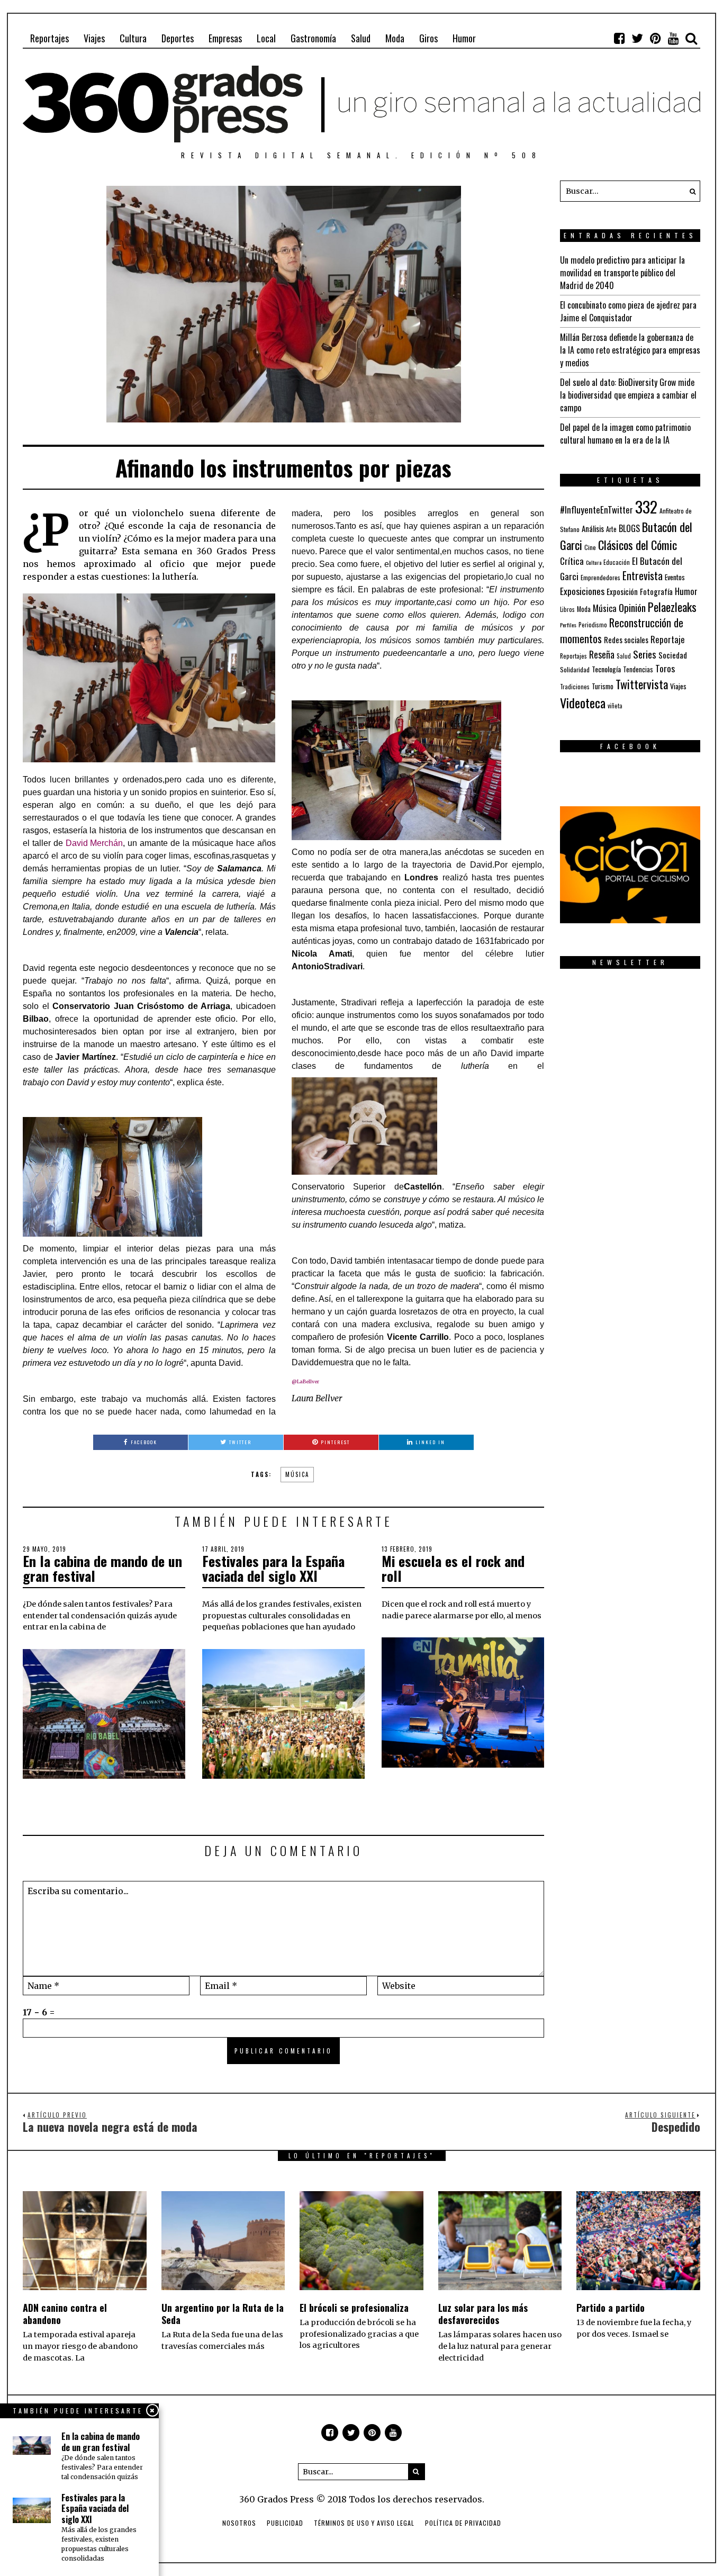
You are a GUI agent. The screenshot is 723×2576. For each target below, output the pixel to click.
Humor (464, 38)
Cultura (133, 38)
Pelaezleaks (672, 607)
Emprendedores (600, 577)
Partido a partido (611, 2308)
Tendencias (638, 669)
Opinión (632, 607)
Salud (361, 38)
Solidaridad (575, 669)
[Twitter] (637, 38)
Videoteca (583, 702)
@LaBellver (305, 1381)
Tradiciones (575, 686)
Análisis (593, 528)
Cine (590, 547)
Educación (617, 562)
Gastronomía (313, 38)
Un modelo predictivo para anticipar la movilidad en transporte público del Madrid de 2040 (622, 273)
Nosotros (239, 2523)
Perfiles (568, 625)
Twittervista (642, 684)
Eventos (675, 577)
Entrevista (643, 576)
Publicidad (285, 2523)
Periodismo (593, 624)
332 (646, 506)
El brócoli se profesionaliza (354, 2308)
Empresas (225, 38)
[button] (690, 191)
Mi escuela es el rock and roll (453, 1569)
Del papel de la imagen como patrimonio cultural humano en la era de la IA (625, 434)
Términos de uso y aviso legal (364, 2523)
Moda (395, 38)
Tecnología (606, 669)
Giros (428, 38)
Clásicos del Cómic (638, 544)
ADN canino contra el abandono (65, 2314)
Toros (665, 668)
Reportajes (49, 38)
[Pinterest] (655, 38)
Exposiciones (582, 591)
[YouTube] (673, 38)
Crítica (572, 561)
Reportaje (668, 639)
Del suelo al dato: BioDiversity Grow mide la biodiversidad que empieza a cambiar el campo (628, 395)
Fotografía (656, 592)
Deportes (178, 38)
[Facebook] (619, 38)
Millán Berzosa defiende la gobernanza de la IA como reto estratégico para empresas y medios (630, 350)
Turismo (603, 686)
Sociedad (673, 655)
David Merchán (94, 843)
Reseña (602, 654)
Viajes (94, 38)
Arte (611, 529)
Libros (567, 609)
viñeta (615, 706)
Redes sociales (626, 640)
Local (266, 38)
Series (645, 654)
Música (297, 1474)
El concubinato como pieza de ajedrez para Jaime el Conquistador (628, 311)
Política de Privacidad (463, 2523)
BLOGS (629, 528)
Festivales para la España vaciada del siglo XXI (273, 1569)
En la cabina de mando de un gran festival (102, 1569)
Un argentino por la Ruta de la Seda (223, 2314)
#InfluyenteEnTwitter (597, 510)
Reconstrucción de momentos (622, 631)
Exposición (622, 592)
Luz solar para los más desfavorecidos (483, 2314)
